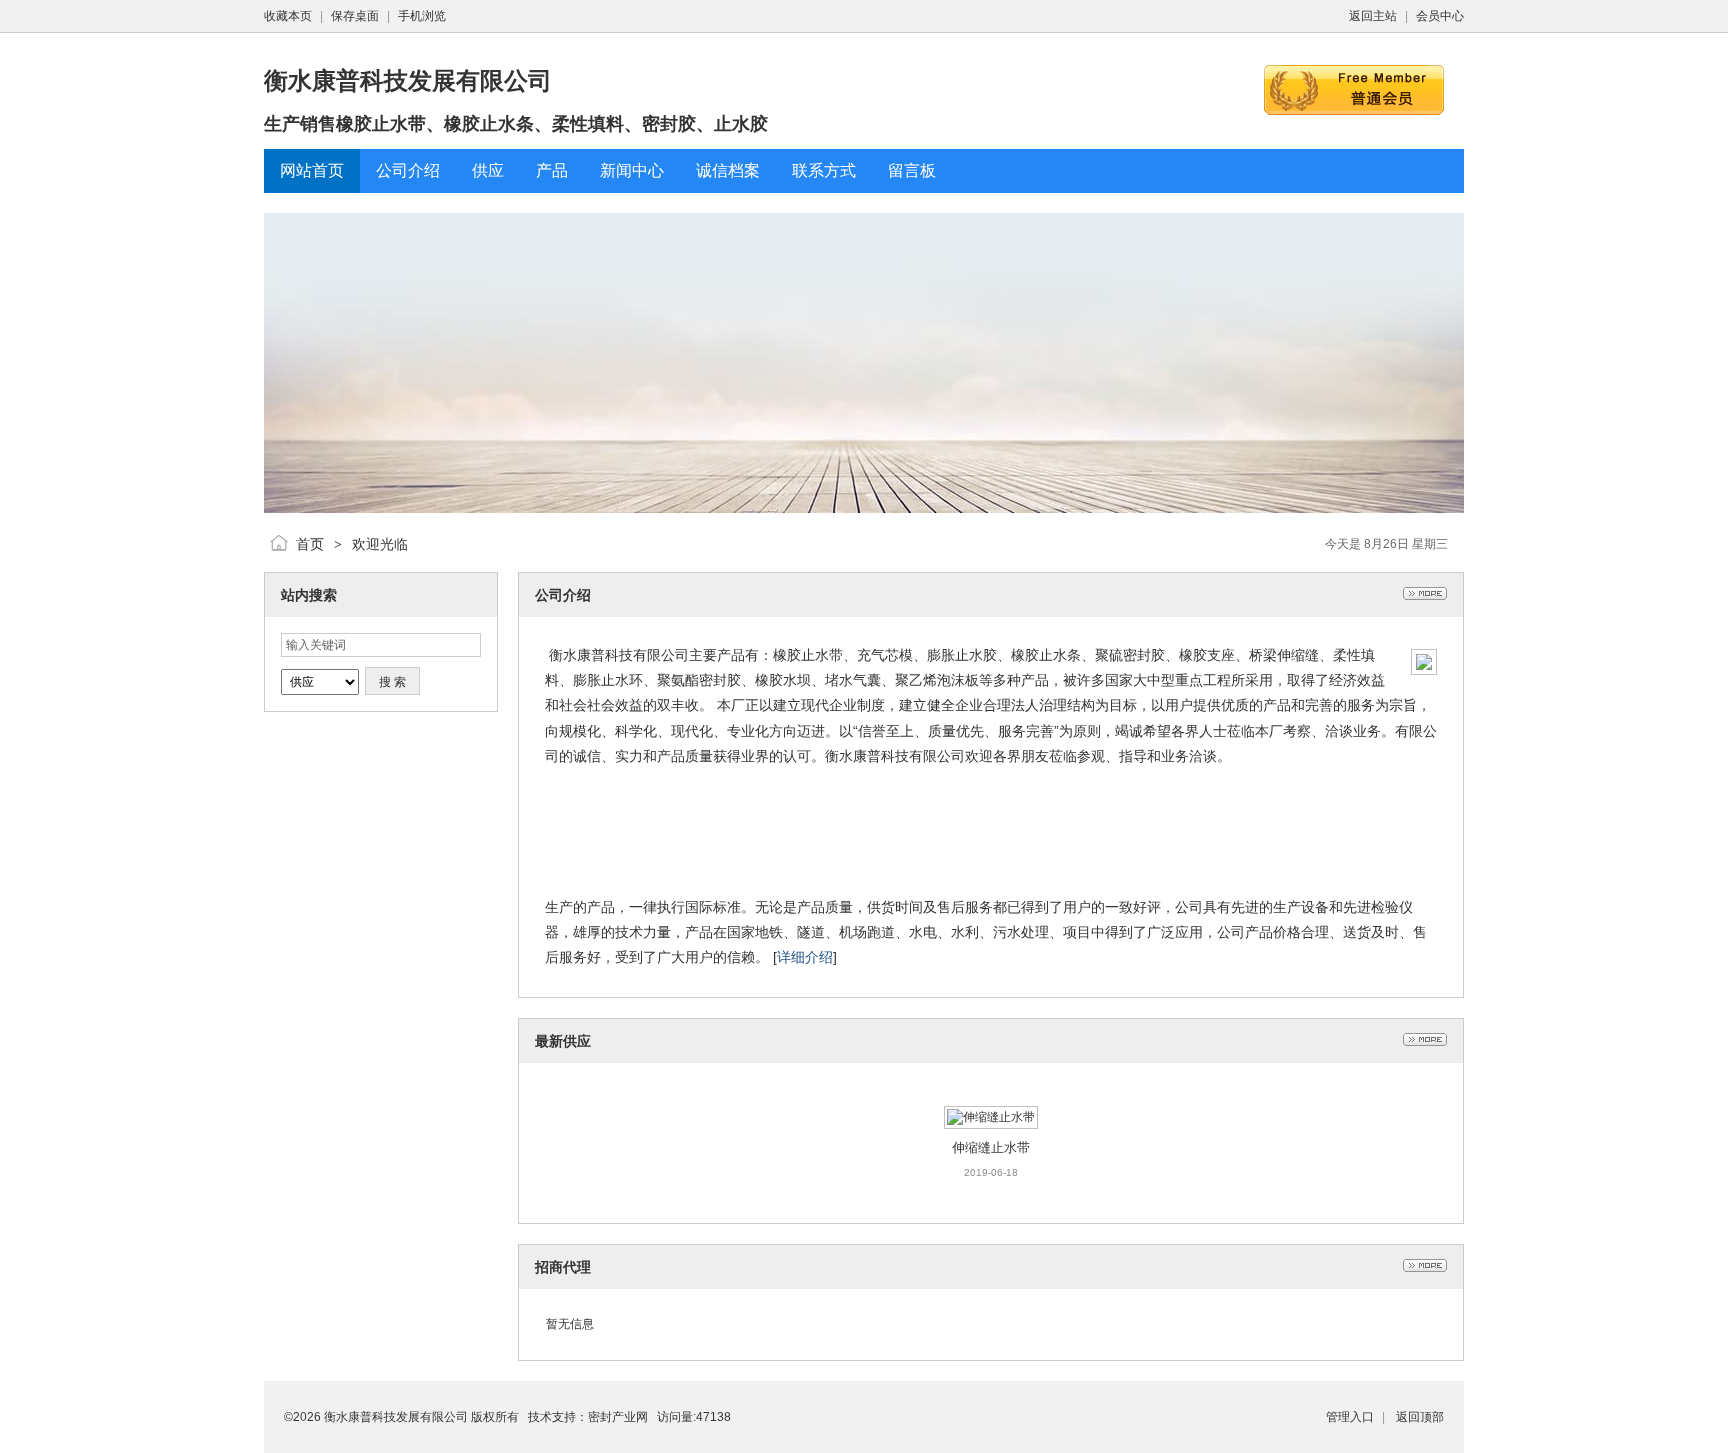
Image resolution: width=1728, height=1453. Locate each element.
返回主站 (1373, 16)
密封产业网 (618, 1417)
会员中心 (1440, 16)
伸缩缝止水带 (991, 1147)
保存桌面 (355, 16)
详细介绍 (805, 957)
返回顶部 (1420, 1417)
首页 (310, 544)
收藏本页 (288, 16)
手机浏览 (422, 16)
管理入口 (1350, 1417)
